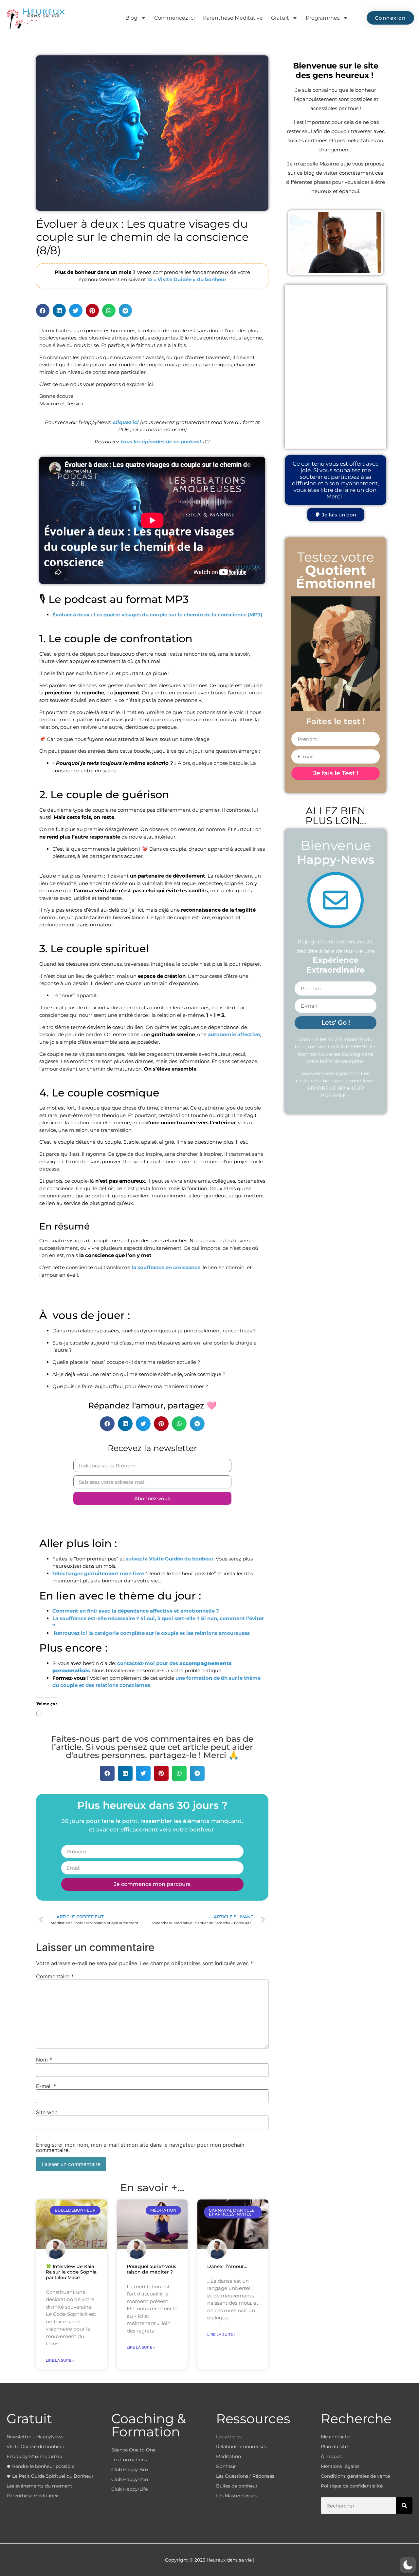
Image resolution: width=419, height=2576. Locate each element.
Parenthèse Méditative (233, 18)
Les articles (229, 2437)
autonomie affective (234, 1034)
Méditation (228, 2456)
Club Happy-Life (129, 2489)
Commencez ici (174, 18)
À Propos (331, 2456)
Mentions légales (340, 2466)
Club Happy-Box (130, 2469)
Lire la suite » (60, 2360)
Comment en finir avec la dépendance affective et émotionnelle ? (136, 1611)
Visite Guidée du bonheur (36, 2447)
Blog (131, 18)
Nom (44, 2060)
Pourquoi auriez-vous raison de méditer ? (151, 2269)
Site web (47, 2112)
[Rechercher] (404, 2506)
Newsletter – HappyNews (35, 2437)
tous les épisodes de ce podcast (161, 442)
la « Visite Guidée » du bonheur (187, 279)
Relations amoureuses (241, 2447)
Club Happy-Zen (130, 2479)
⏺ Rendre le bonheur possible (40, 2466)
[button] (43, 310)
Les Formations (129, 2460)
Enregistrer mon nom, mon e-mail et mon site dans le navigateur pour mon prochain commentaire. (140, 2147)
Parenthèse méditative (33, 2496)
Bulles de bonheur (237, 2486)
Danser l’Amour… (227, 2266)
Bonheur (226, 2466)
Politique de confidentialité (352, 2486)
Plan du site (334, 2447)
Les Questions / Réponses (245, 2476)
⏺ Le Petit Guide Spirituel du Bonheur (50, 2476)
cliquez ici (126, 422)
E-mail (46, 2086)
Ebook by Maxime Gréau (34, 2456)
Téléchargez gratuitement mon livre (98, 1573)
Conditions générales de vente (355, 2476)
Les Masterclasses (236, 2496)
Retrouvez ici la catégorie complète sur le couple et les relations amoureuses (151, 1633)
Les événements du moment (39, 2486)
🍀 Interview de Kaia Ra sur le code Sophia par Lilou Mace (71, 2272)
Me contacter (336, 2437)
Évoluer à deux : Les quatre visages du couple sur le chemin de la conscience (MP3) (157, 615)
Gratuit (280, 18)
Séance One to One (133, 2450)
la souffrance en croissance (166, 1267)
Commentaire (55, 1976)
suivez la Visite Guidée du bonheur (170, 1559)
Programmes (323, 18)
